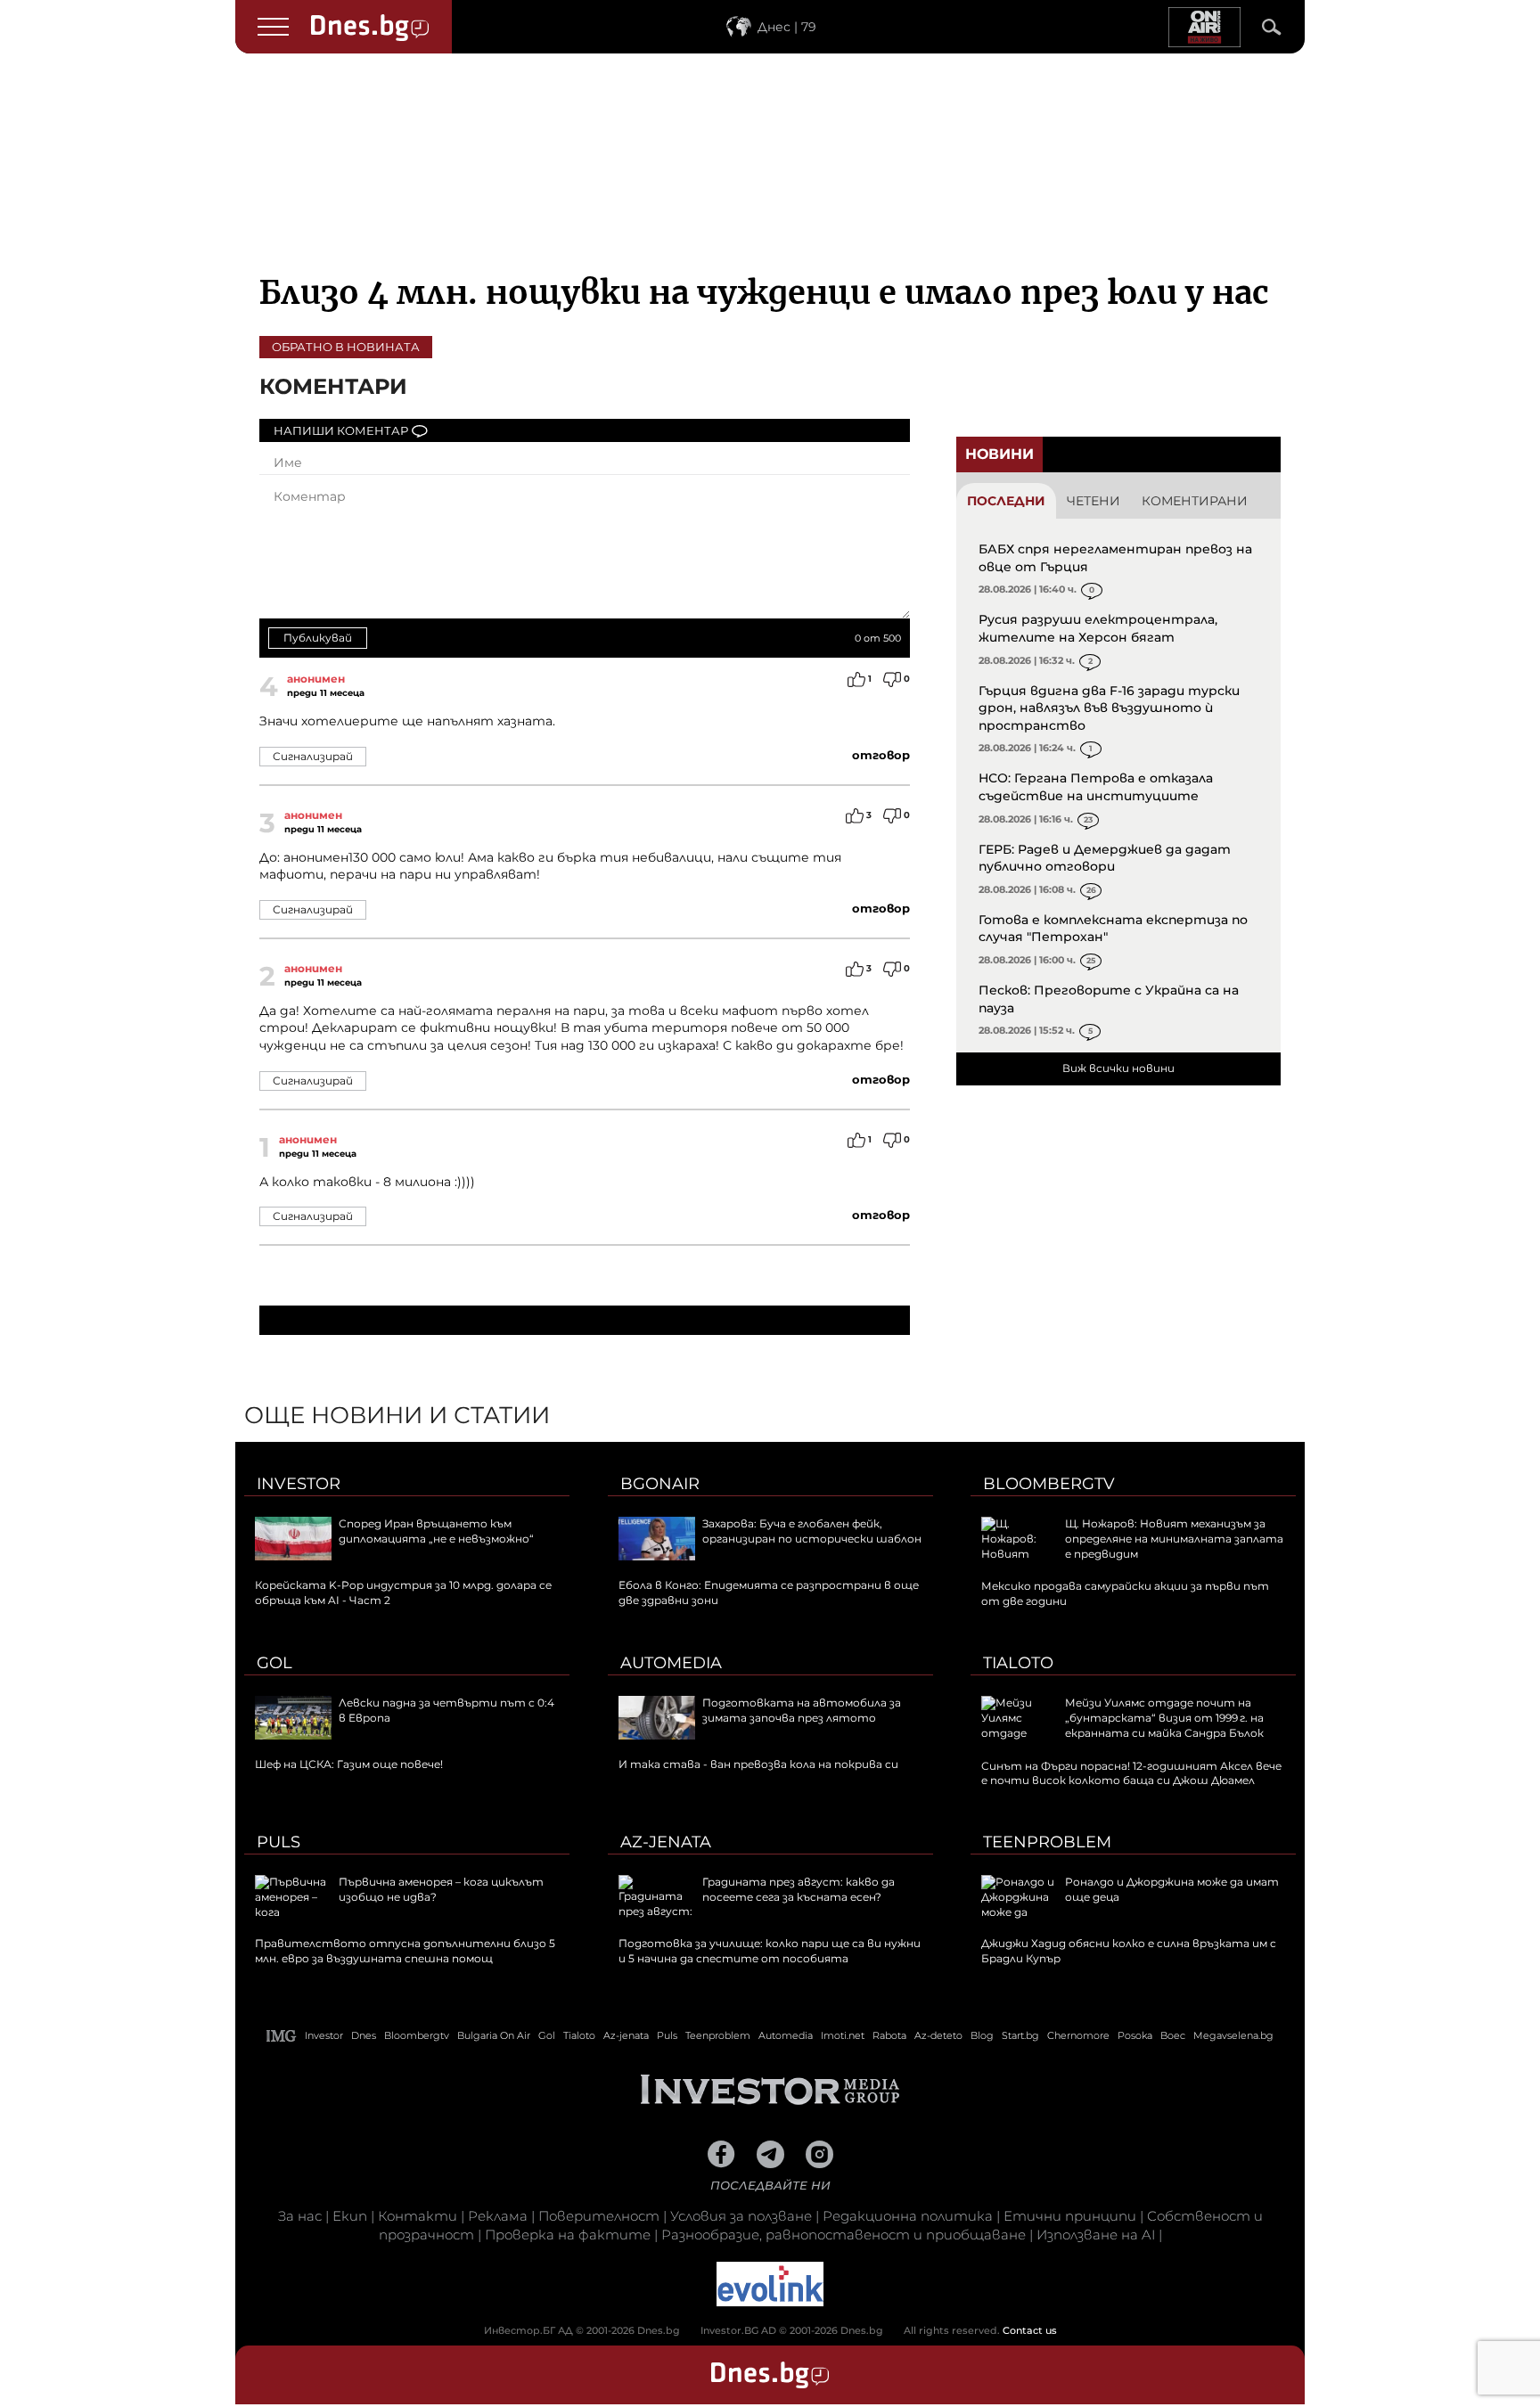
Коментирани (1195, 501)
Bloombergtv (1049, 1484)
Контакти (418, 2216)
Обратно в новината (346, 347)
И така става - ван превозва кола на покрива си (758, 1764)
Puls (279, 1842)
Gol (274, 1663)
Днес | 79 (787, 27)
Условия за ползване (741, 2216)
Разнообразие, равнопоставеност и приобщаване (844, 2235)
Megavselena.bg (1233, 2035)
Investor (299, 1484)
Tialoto (1018, 1663)
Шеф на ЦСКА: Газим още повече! (349, 1764)
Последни (1006, 501)
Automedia (671, 1663)
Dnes (364, 2035)
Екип (350, 2216)
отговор (881, 755)
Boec (1173, 2035)
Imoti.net (843, 2035)
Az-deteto (938, 2035)
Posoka (1135, 2035)
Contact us (1030, 2330)
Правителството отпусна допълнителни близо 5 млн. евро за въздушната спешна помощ (405, 1951)
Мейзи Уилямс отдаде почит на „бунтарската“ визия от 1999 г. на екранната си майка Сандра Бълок (1164, 1718)
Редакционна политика (908, 2216)
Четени (1094, 501)
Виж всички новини (1118, 1068)
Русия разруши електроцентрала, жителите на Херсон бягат (1098, 628)
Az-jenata (666, 1842)
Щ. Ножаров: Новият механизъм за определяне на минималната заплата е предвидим (1174, 1539)
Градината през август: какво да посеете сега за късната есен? (799, 1889)
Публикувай (318, 638)
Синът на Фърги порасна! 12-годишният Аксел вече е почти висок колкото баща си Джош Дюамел (1131, 1773)
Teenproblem (1047, 1842)
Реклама (498, 2216)
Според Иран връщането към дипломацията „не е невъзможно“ (436, 1531)
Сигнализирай (313, 756)
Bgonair (660, 1484)
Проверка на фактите (568, 2235)
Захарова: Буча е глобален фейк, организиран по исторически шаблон (812, 1531)
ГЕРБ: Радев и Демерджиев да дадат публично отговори (1105, 858)
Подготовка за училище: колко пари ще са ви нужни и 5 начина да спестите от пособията (770, 1951)
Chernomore (1078, 2035)
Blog (982, 2035)
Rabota (889, 2035)
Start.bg (1020, 2035)
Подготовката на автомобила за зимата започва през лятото (802, 1710)
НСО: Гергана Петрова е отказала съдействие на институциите (1096, 787)
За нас (300, 2216)
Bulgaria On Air (494, 2035)
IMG (282, 2036)
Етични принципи (1070, 2216)
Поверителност (599, 2216)
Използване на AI (1096, 2235)
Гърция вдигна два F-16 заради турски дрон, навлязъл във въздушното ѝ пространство (1109, 708)
